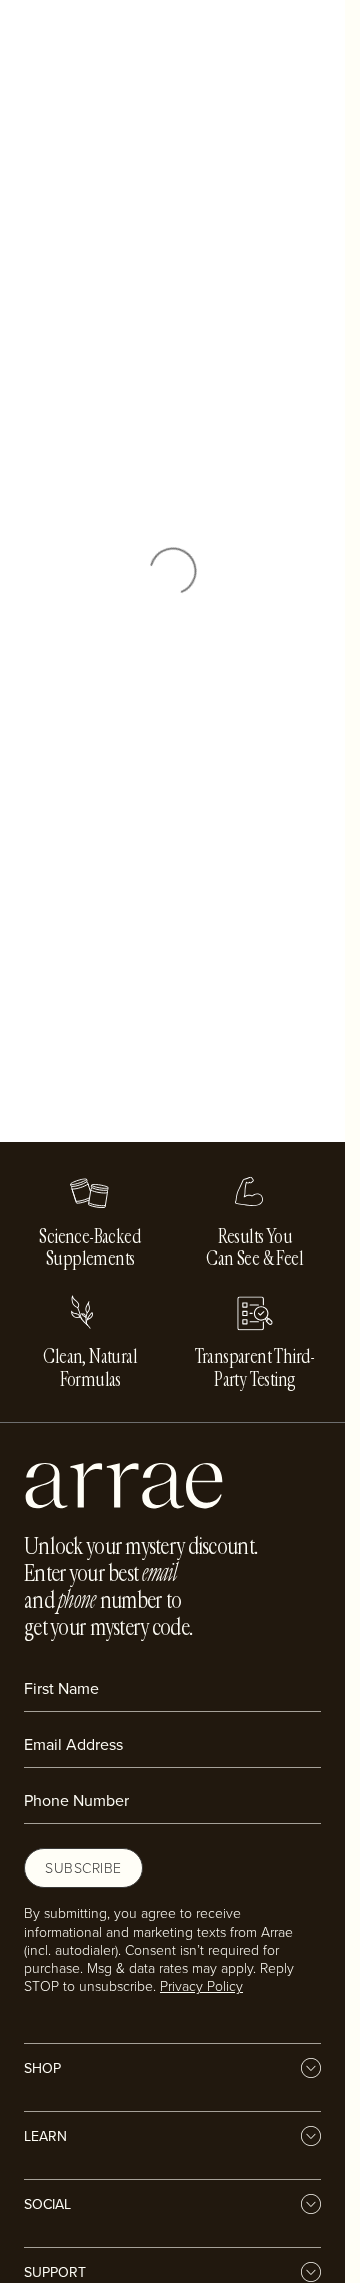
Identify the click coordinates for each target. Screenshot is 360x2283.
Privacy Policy (201, 1985)
